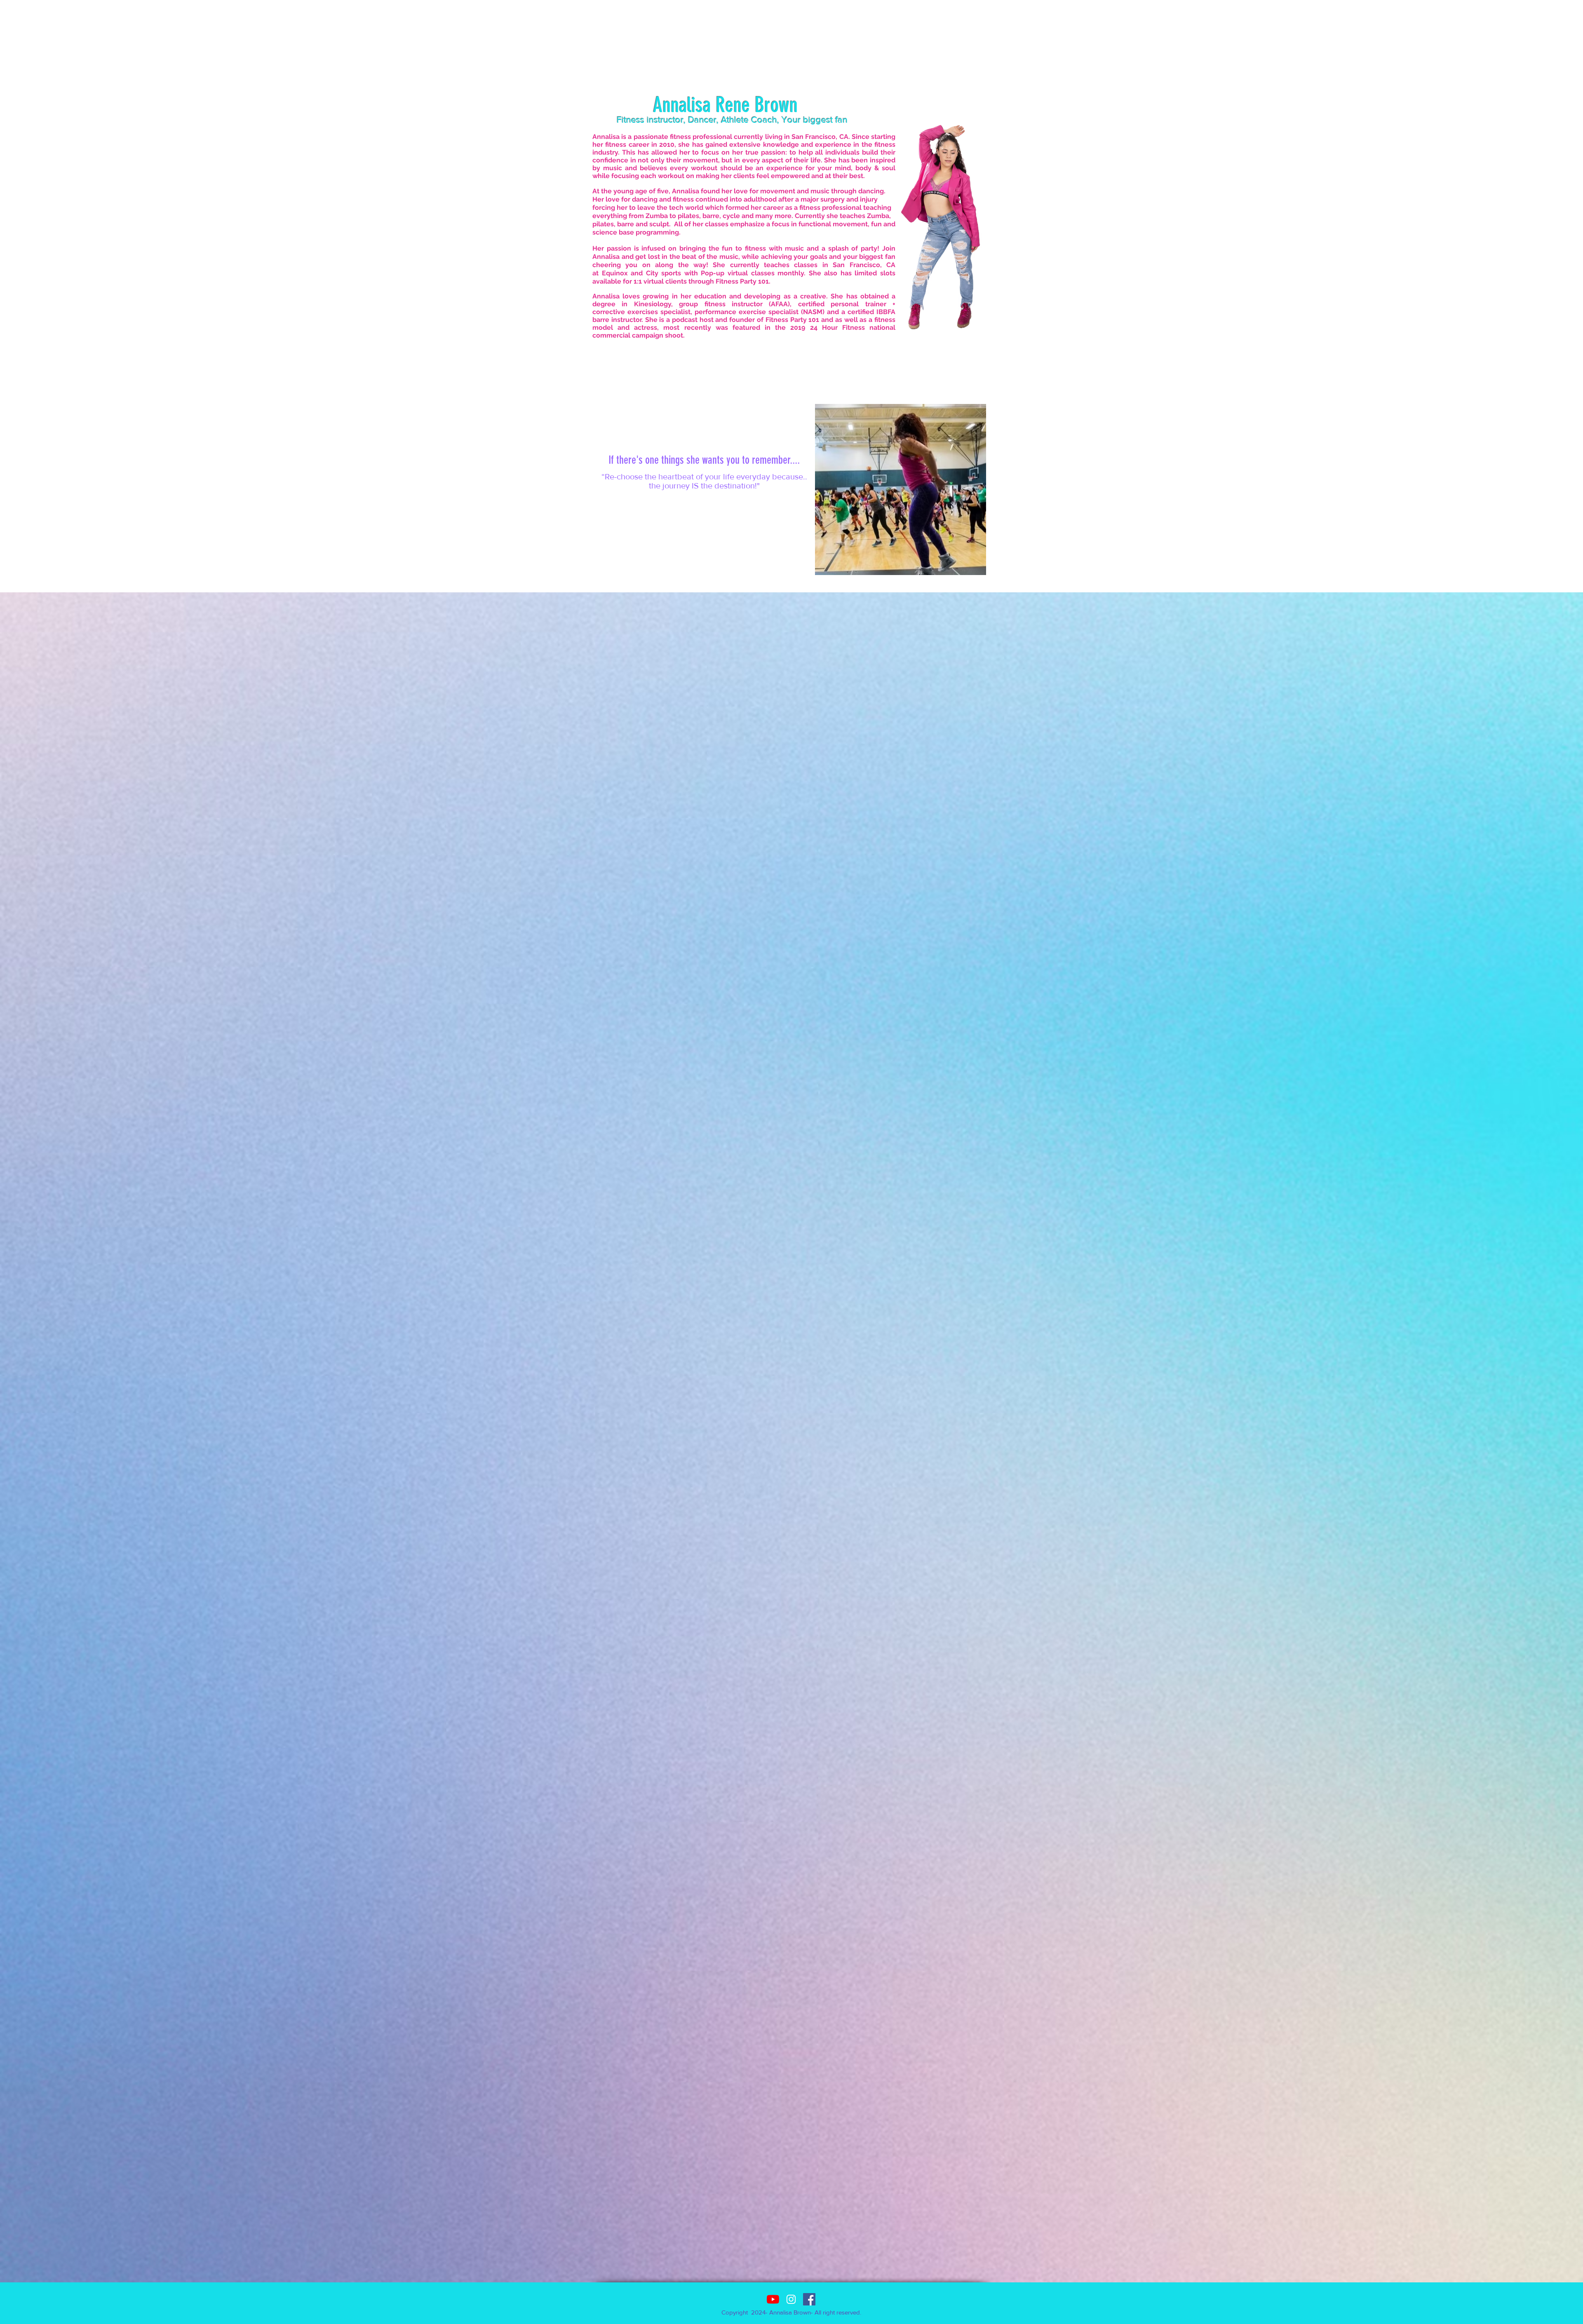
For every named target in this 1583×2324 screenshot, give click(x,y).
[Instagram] (791, 2299)
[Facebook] (809, 2299)
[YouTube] (773, 2299)
